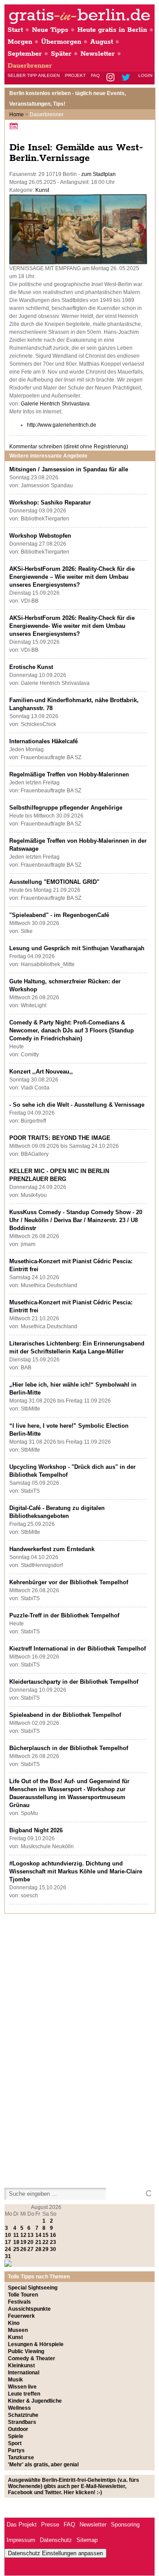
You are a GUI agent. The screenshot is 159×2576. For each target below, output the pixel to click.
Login (145, 75)
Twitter (127, 78)
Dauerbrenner (30, 66)
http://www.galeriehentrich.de (62, 425)
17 (8, 2242)
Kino (14, 2323)
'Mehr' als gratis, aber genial (43, 2465)
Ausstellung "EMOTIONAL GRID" (54, 882)
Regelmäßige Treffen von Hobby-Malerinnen (69, 774)
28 (38, 2249)
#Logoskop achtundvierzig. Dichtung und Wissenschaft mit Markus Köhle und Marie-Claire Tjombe (76, 1871)
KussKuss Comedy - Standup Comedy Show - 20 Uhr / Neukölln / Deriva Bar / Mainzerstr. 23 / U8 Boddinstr (76, 1220)
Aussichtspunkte (29, 2309)
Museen (18, 2330)
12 (23, 2235)
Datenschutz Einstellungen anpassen (55, 2553)
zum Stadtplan (98, 174)
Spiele (16, 2436)
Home (17, 115)
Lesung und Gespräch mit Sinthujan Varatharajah (77, 948)
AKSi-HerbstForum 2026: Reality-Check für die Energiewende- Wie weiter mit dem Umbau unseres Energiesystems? (72, 626)
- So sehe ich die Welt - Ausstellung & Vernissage (77, 1105)
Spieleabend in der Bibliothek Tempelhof (65, 1715)
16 (53, 2235)
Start (15, 30)
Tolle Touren (23, 2295)
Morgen (20, 42)
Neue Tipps (50, 30)
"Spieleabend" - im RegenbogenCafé (59, 915)
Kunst (42, 190)
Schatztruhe (23, 2415)
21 (38, 2242)
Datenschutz (56, 2540)
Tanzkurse (21, 2458)
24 (8, 2249)
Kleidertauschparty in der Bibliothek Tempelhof (74, 1682)
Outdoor (18, 2429)
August (102, 42)
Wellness (19, 2408)
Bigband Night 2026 (36, 1830)
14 (38, 2235)
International (24, 2373)
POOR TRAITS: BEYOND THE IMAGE (60, 1138)
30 (53, 2249)
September (25, 54)
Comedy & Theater (32, 2358)
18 (16, 2242)
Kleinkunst (21, 2366)
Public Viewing (26, 2351)
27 (30, 2249)
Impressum (21, 2540)
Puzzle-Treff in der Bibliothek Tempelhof (64, 1615)
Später (61, 54)
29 (45, 2249)
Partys (16, 2450)
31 (8, 2256)
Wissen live (22, 2387)
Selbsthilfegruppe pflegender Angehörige (66, 808)
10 (8, 2235)
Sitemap (87, 2540)
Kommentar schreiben (69, 447)
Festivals (19, 2302)
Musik (15, 2380)
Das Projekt (22, 2524)
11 (16, 2235)
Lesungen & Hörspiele (36, 2344)
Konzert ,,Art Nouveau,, (41, 1072)
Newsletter (98, 54)
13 (30, 2235)
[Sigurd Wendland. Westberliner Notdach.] (78, 263)
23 (53, 2242)
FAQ (95, 75)
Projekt (75, 75)
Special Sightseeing (33, 2288)
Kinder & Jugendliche (35, 2401)
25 (16, 2249)
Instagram (111, 78)
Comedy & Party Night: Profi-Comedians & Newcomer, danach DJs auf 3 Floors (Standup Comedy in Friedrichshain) (72, 1030)
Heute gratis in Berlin (112, 30)
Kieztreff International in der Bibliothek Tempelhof (78, 1649)
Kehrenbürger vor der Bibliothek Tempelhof (69, 1582)
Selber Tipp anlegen (34, 75)
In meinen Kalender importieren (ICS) (15, 126)
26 (23, 2249)
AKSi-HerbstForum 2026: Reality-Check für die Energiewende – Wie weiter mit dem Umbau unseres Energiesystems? (72, 577)
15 (45, 2235)
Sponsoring (125, 2524)
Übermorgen (61, 42)
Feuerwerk (21, 2316)
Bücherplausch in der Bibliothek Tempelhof (69, 1748)
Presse (50, 2524)
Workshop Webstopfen (40, 536)
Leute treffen (24, 2394)
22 (45, 2242)
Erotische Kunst (31, 667)
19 (23, 2242)
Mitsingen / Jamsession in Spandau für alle (69, 469)
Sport (15, 2443)
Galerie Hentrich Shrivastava (55, 404)
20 (30, 2242)
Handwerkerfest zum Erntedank (52, 1549)
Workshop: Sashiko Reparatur (50, 503)
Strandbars (22, 2422)
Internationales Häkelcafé (44, 741)
